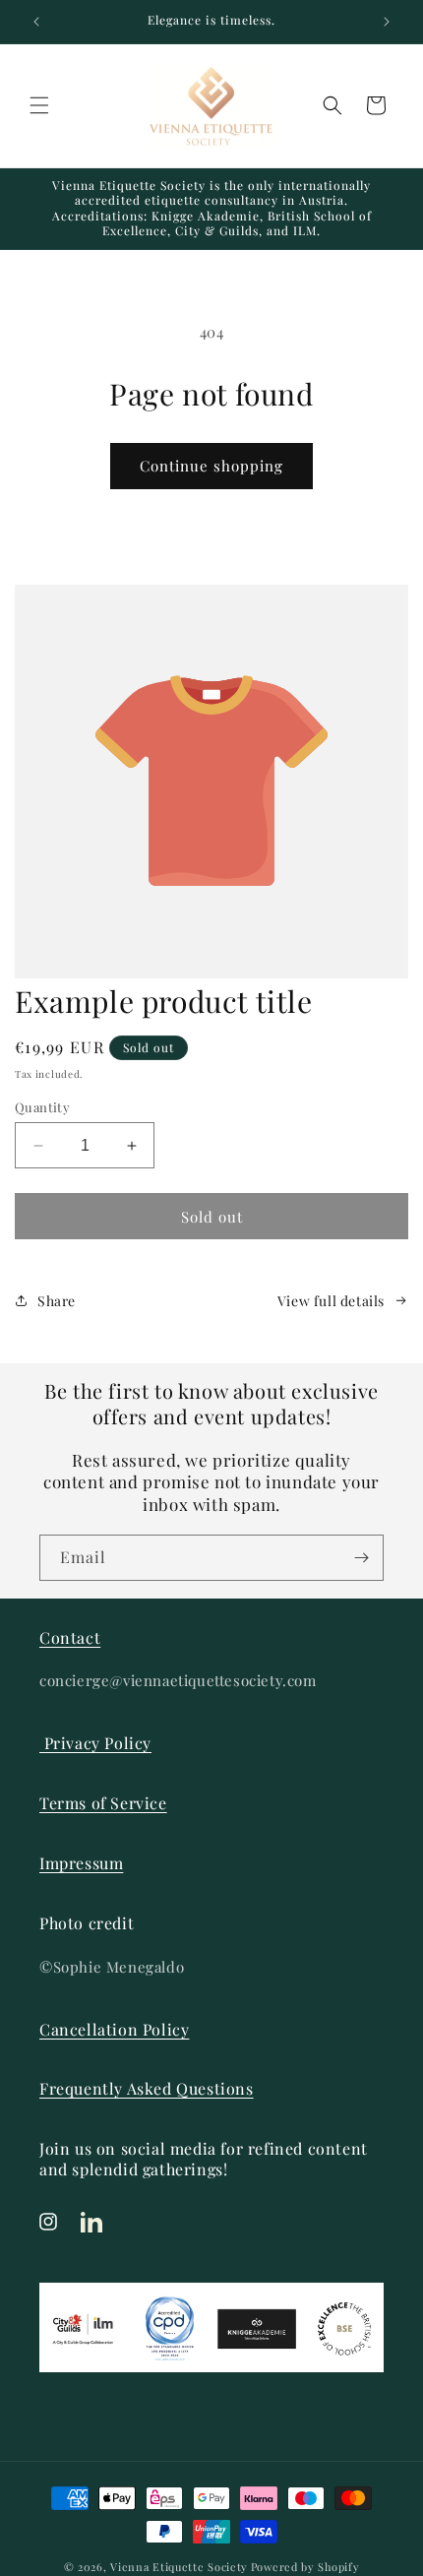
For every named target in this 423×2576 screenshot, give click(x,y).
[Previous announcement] (36, 22)
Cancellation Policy (114, 2029)
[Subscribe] (361, 1558)
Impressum (81, 1863)
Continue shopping (211, 466)
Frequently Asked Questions (147, 2088)
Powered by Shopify (305, 2567)
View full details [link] (331, 1301)
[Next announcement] (387, 22)
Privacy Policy (95, 1743)
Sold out (212, 1217)
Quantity (42, 1107)
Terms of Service (103, 1803)
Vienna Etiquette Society (179, 2567)
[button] (39, 105)
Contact (70, 1637)
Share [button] (57, 1301)
